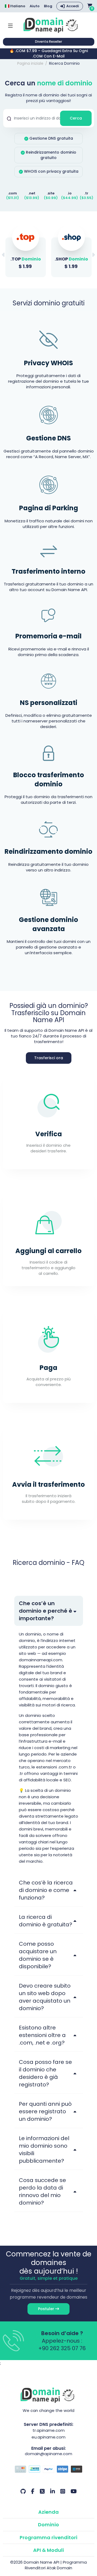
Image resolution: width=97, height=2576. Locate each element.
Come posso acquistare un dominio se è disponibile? (38, 1955)
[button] (93, 255)
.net (32, 193)
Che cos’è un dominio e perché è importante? (46, 1611)
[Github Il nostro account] (23, 2491)
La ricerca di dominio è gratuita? (46, 1921)
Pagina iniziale (30, 63)
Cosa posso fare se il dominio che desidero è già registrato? (45, 2073)
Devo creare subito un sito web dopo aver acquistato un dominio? (45, 1997)
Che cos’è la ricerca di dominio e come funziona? (46, 1890)
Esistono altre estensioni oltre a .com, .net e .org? (42, 2035)
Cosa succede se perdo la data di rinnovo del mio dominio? (42, 2191)
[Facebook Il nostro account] (33, 2491)
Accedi (73, 6)
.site (51, 193)
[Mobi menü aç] (10, 25)
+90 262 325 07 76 (62, 2348)
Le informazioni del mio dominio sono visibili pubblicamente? (44, 2150)
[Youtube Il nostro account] (74, 2491)
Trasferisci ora (49, 1058)
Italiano (18, 6)
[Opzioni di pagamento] (49, 2470)
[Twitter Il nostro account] (42, 2491)
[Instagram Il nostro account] (63, 2491)
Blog (48, 6)
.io (70, 193)
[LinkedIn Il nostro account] (53, 2491)
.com (12, 193)
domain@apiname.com (48, 2454)
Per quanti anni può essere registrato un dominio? (45, 2111)
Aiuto (35, 6)
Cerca (76, 118)
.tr (86, 193)
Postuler (47, 2309)
